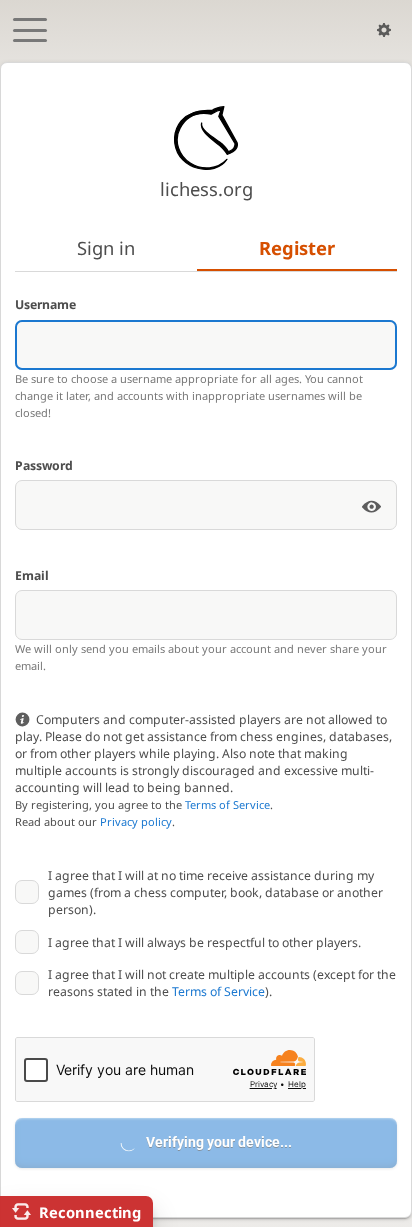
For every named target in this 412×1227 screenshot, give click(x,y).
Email (32, 575)
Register (297, 247)
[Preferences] (384, 30)
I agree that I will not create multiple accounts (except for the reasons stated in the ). (222, 983)
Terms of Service (227, 804)
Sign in (106, 247)
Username (45, 304)
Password (44, 465)
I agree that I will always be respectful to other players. (204, 942)
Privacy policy (136, 821)
